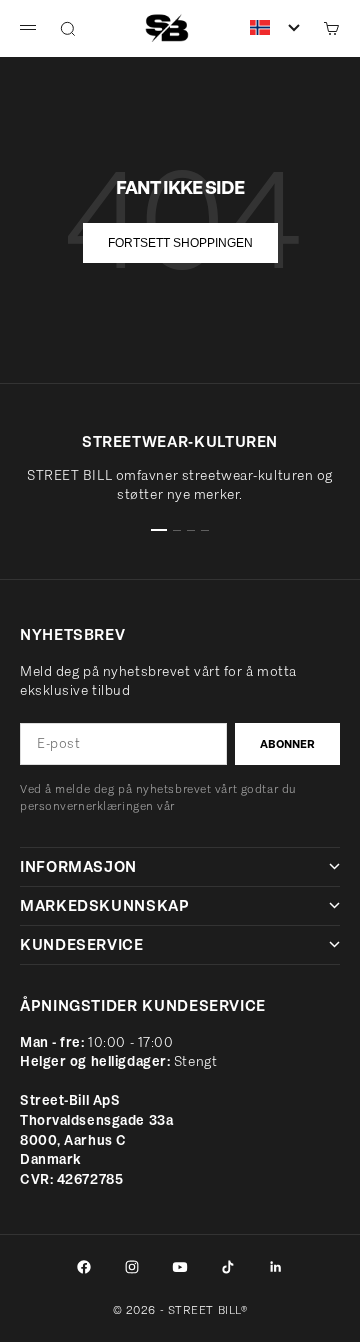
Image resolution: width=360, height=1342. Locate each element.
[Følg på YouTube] (180, 1267)
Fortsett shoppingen (180, 243)
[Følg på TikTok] (228, 1267)
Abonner (287, 744)
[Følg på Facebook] (84, 1267)
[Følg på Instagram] (132, 1267)
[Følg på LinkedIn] (276, 1267)
